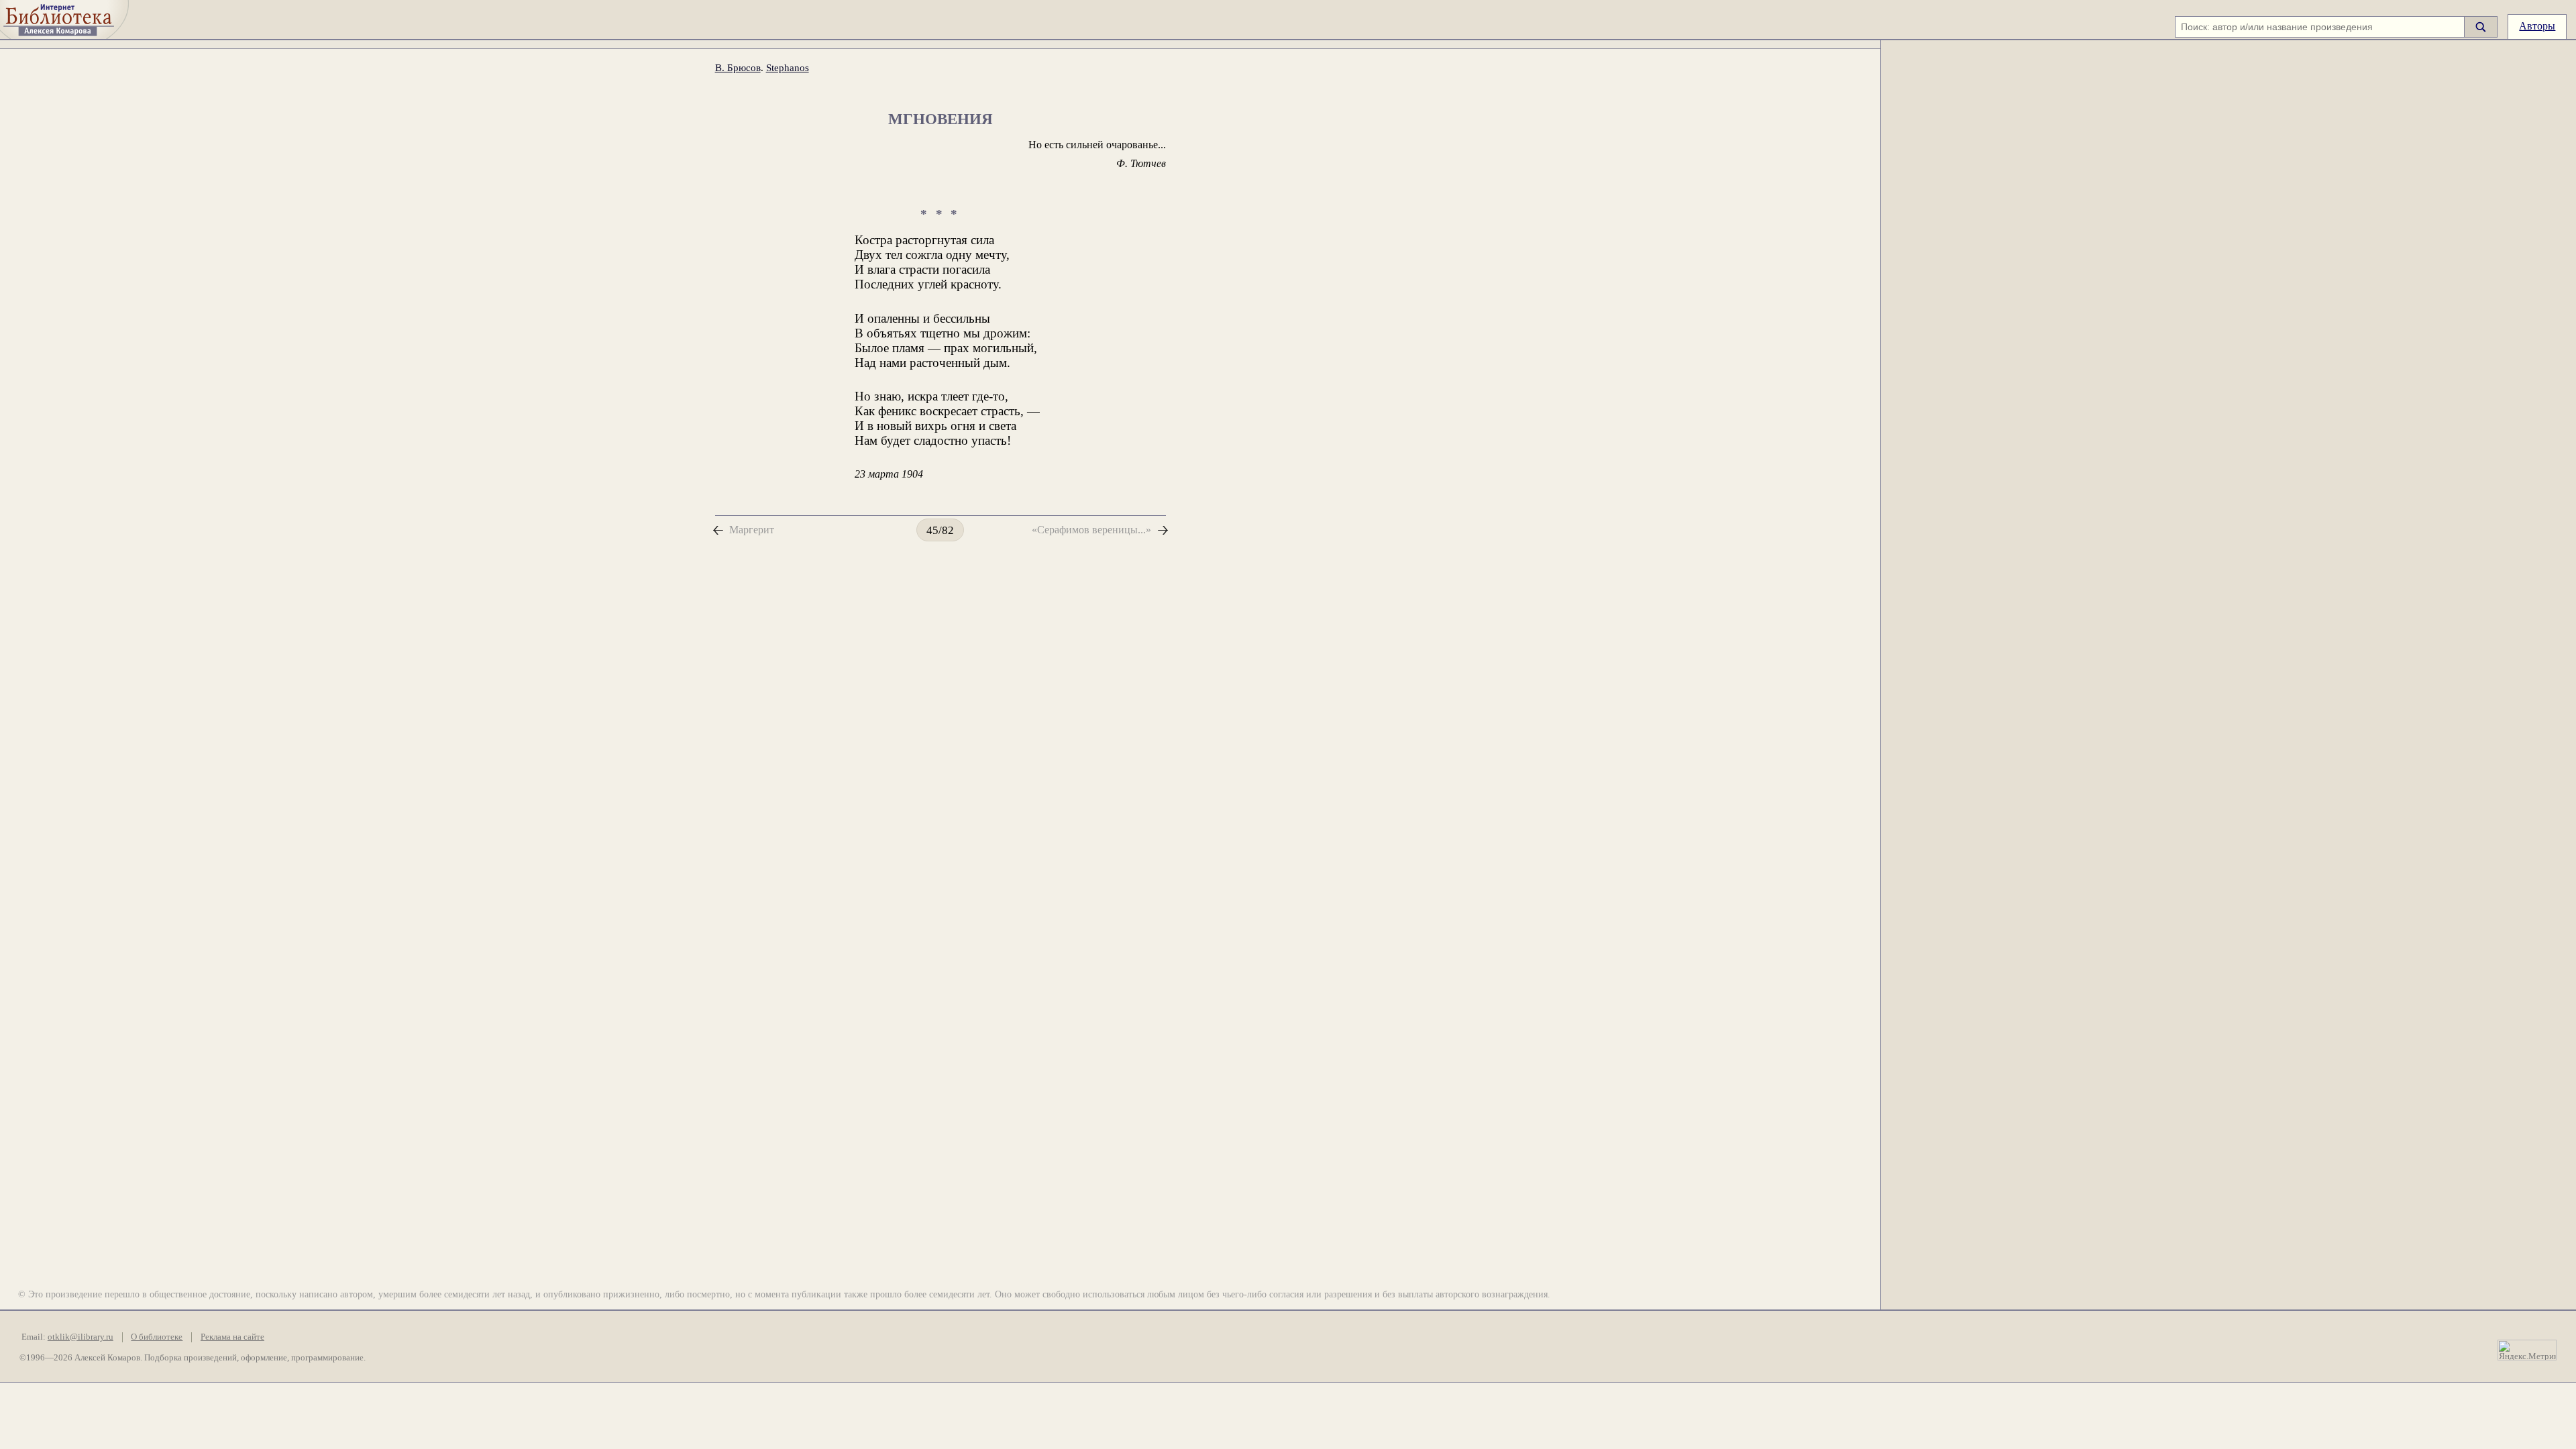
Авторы (2537, 26)
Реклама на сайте (232, 1337)
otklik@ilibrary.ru (80, 1337)
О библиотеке (157, 1337)
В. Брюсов (738, 67)
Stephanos (788, 67)
